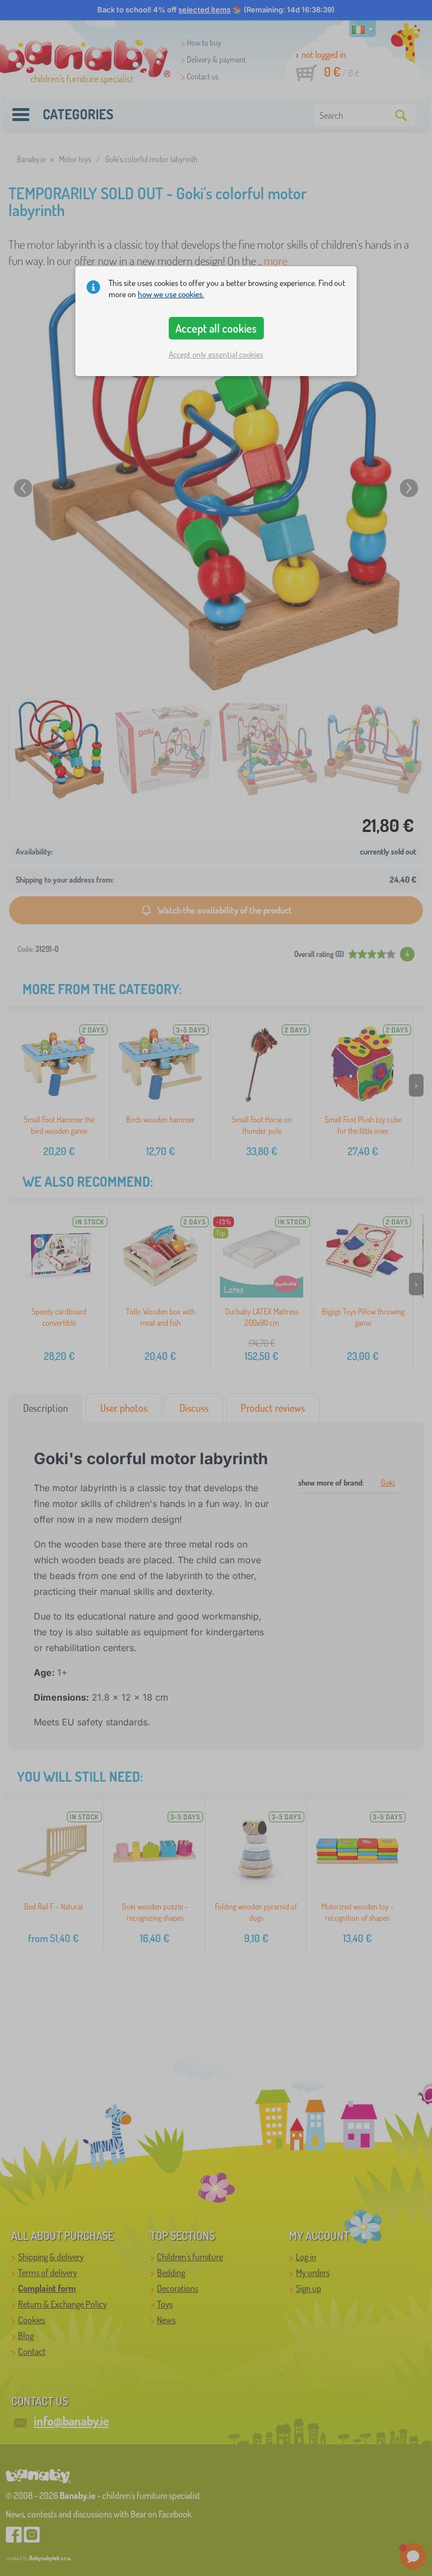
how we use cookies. (171, 294)
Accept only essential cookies (216, 354)
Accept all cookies (216, 328)
